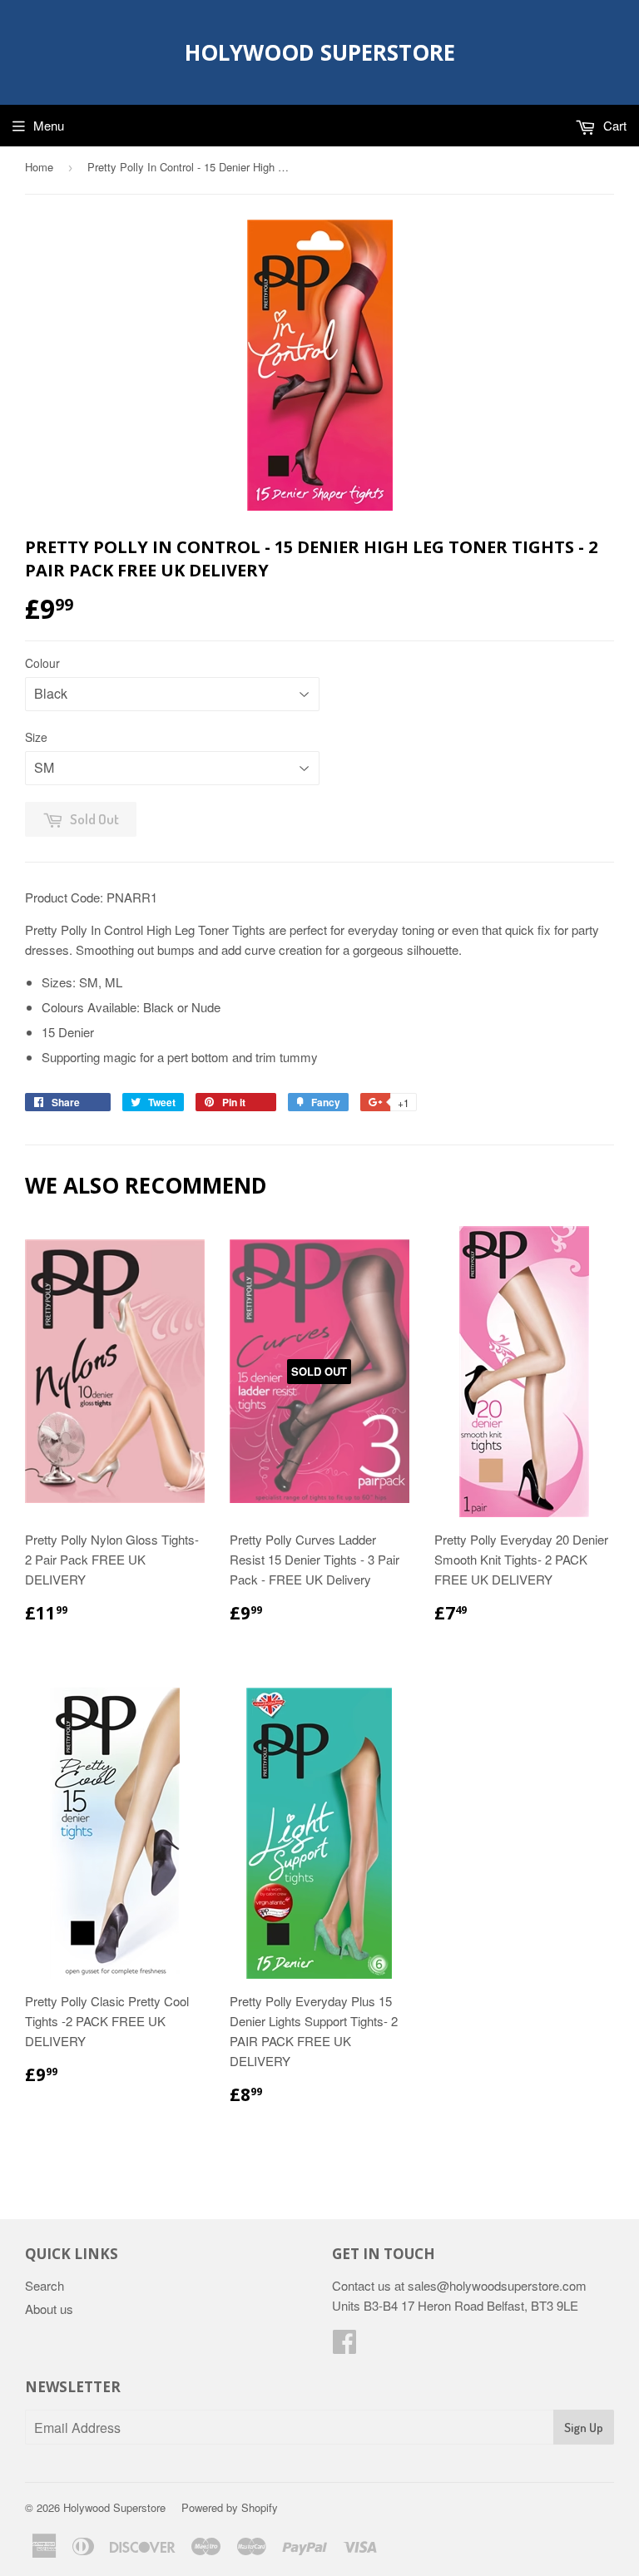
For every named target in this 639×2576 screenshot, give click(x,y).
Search (45, 2285)
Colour (42, 663)
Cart (613, 125)
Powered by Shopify (230, 2507)
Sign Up (584, 2428)
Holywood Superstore (320, 52)
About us (49, 2309)
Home (39, 167)
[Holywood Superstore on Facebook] (344, 2346)
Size (36, 737)
